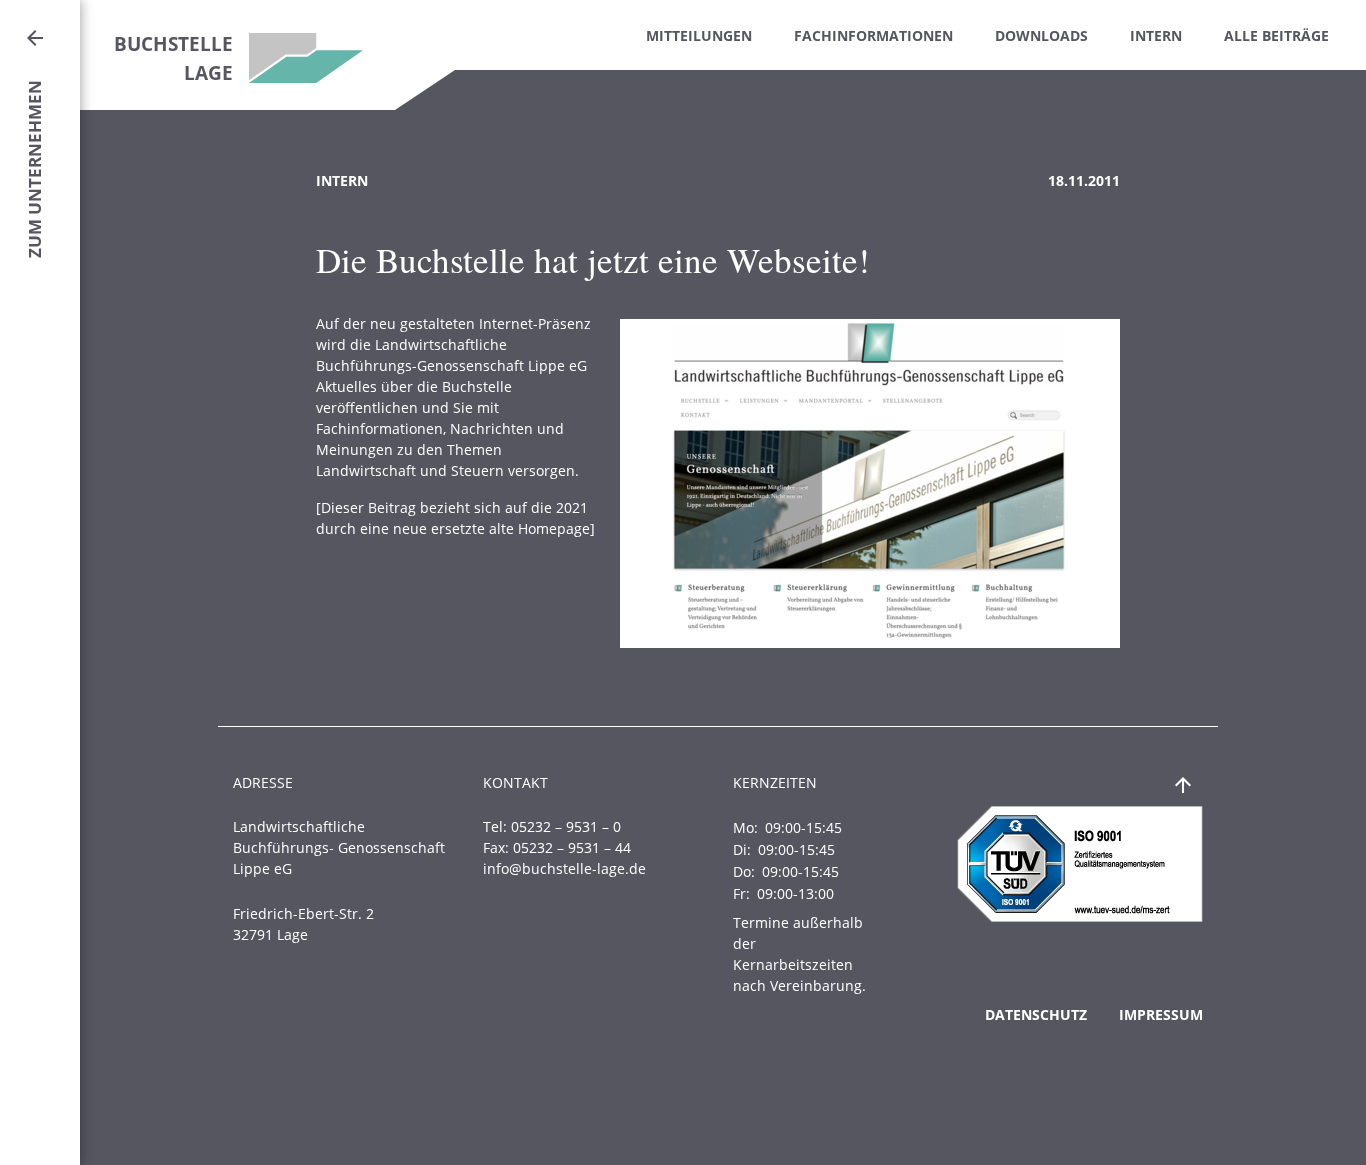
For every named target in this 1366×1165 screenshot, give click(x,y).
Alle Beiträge (1276, 35)
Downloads (1041, 35)
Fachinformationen (873, 35)
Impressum (1161, 1014)
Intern (1156, 35)
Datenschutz (1036, 1014)
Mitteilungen (699, 35)
